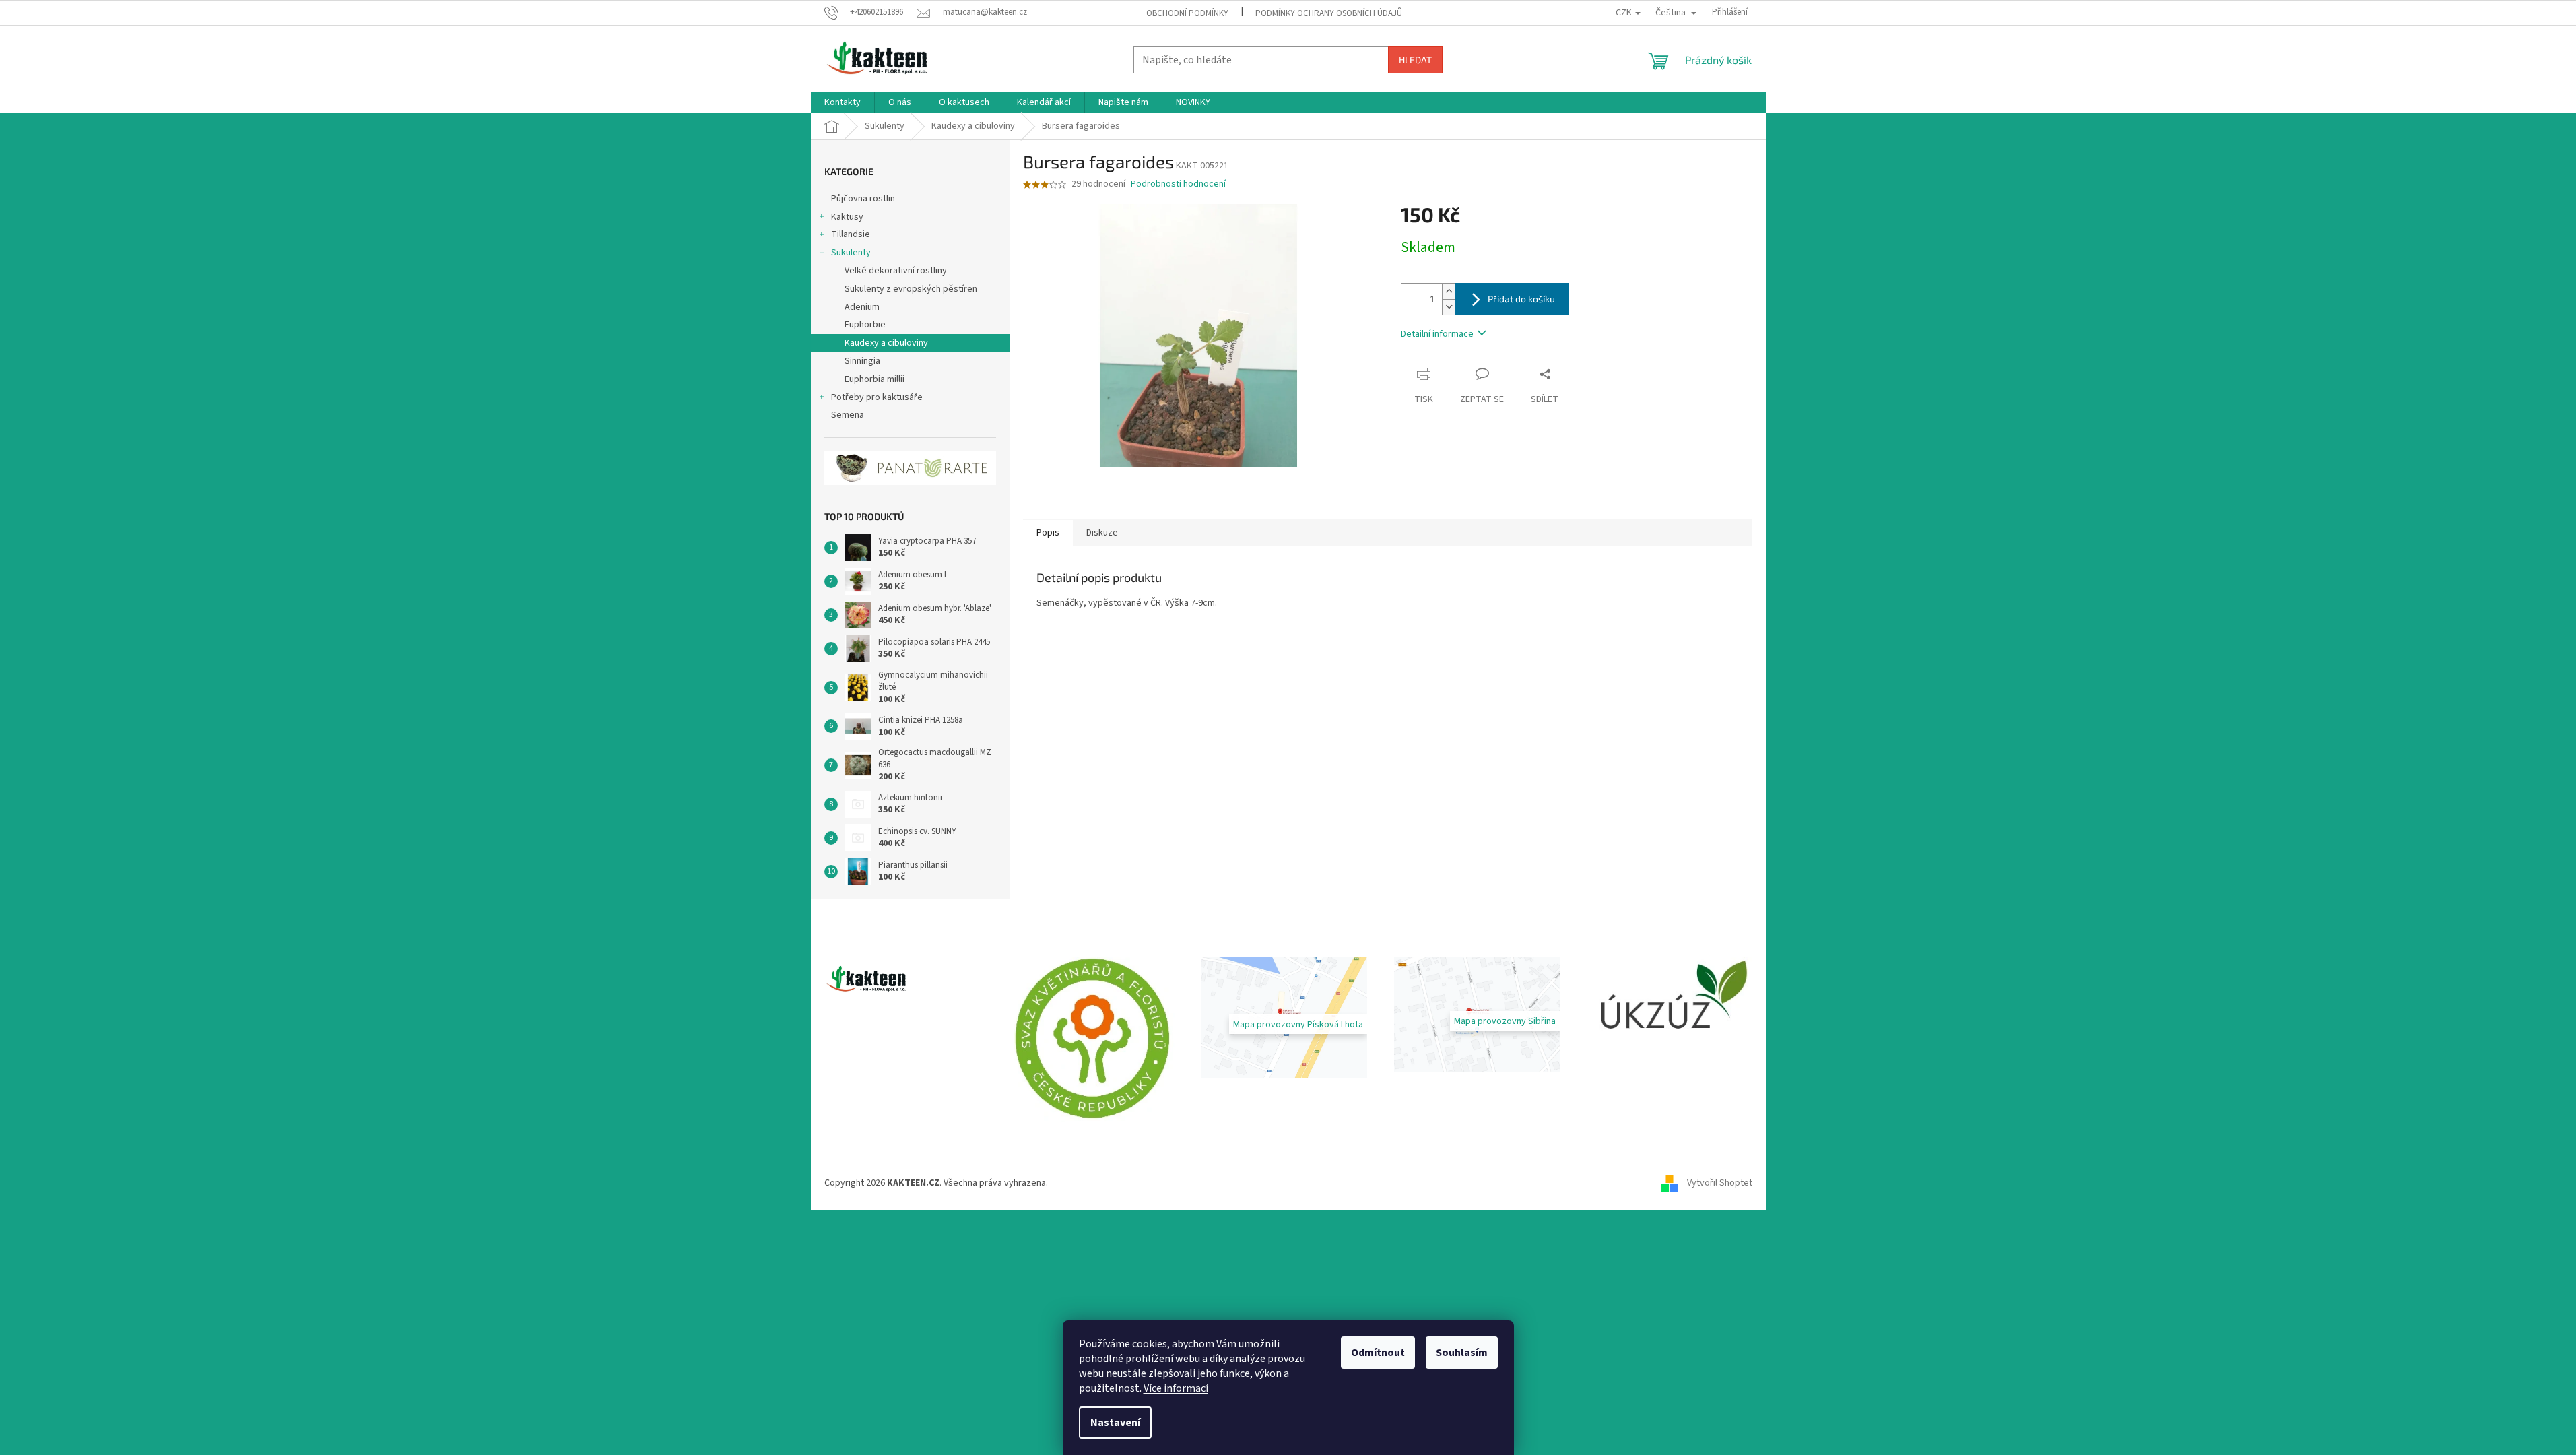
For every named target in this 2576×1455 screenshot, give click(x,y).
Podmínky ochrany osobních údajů (1329, 13)
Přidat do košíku (1521, 299)
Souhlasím (1462, 1353)
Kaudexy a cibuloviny (886, 343)
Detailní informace (1437, 334)
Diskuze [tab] (1102, 533)
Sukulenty (851, 253)
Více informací (1176, 1388)
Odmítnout (1378, 1353)
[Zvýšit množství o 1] (1449, 291)
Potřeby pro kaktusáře (877, 397)
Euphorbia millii (874, 379)
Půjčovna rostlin (863, 199)
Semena (848, 415)
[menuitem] (843, 102)
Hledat (1415, 60)
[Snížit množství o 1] (1449, 307)
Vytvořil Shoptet (1720, 1183)
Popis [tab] (1048, 533)
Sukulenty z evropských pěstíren (911, 289)
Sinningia (862, 361)
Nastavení (1115, 1423)
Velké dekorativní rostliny (896, 271)
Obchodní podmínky (1187, 13)
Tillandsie (851, 234)
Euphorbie (865, 325)
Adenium (862, 307)
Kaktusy (847, 217)
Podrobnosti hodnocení (1178, 184)
